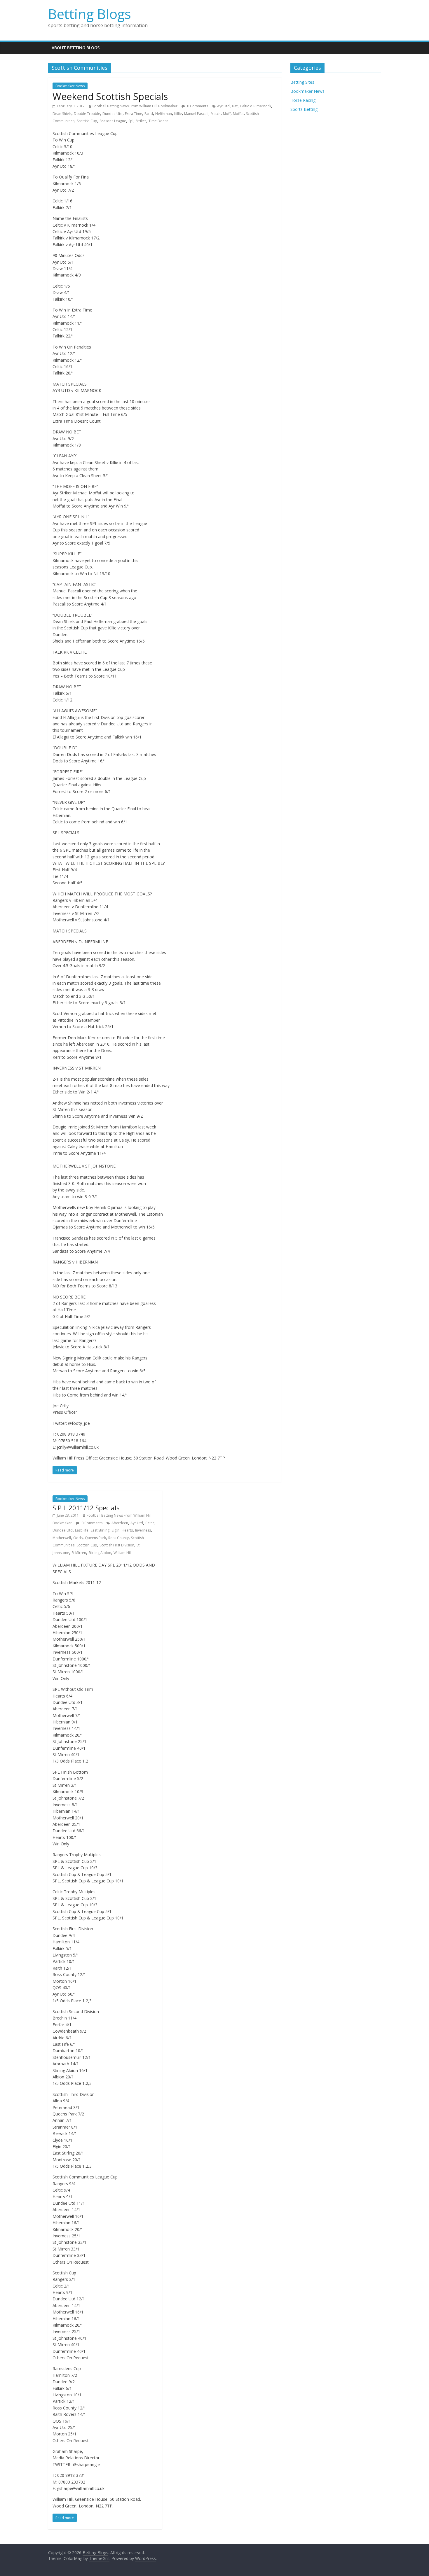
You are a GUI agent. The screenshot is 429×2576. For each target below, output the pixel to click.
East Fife (82, 1530)
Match (216, 114)
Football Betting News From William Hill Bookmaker (135, 106)
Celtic (150, 1523)
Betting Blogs (90, 14)
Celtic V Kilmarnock (256, 106)
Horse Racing (303, 100)
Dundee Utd (113, 114)
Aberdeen (120, 1523)
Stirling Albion (100, 1553)
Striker (141, 121)
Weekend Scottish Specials (110, 96)
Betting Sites (302, 82)
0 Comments (197, 106)
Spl (131, 121)
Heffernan (164, 114)
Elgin (116, 1530)
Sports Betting (304, 109)
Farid (149, 114)
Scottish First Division (117, 1545)
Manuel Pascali (196, 114)
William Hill (123, 1553)
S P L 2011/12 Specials (86, 1508)
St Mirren (79, 1553)
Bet (235, 106)
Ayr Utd (223, 106)
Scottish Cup (87, 121)
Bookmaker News (70, 86)
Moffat (238, 114)
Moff (227, 114)
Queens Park (95, 1538)
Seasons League (113, 121)
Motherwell (62, 1538)
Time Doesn (158, 121)
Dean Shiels (62, 114)
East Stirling (100, 1530)
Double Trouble (87, 114)
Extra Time (134, 114)
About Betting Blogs (76, 48)
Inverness (143, 1530)
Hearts (127, 1530)
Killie (178, 114)
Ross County (118, 1538)
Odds (78, 1538)
